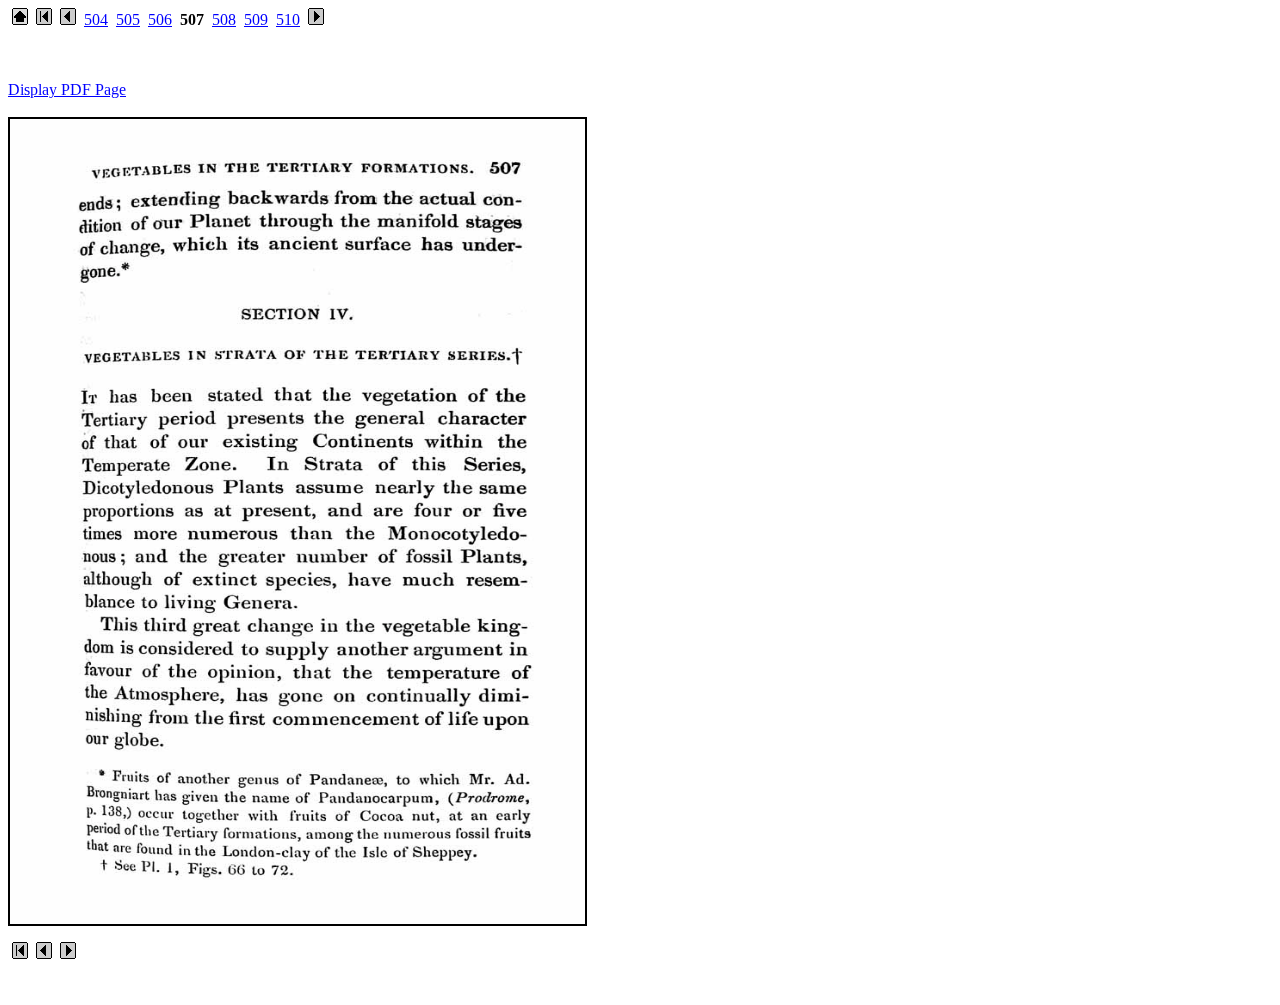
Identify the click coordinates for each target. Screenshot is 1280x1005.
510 (288, 19)
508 (224, 19)
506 (160, 19)
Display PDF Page (67, 89)
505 (128, 19)
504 (96, 19)
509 (256, 19)
